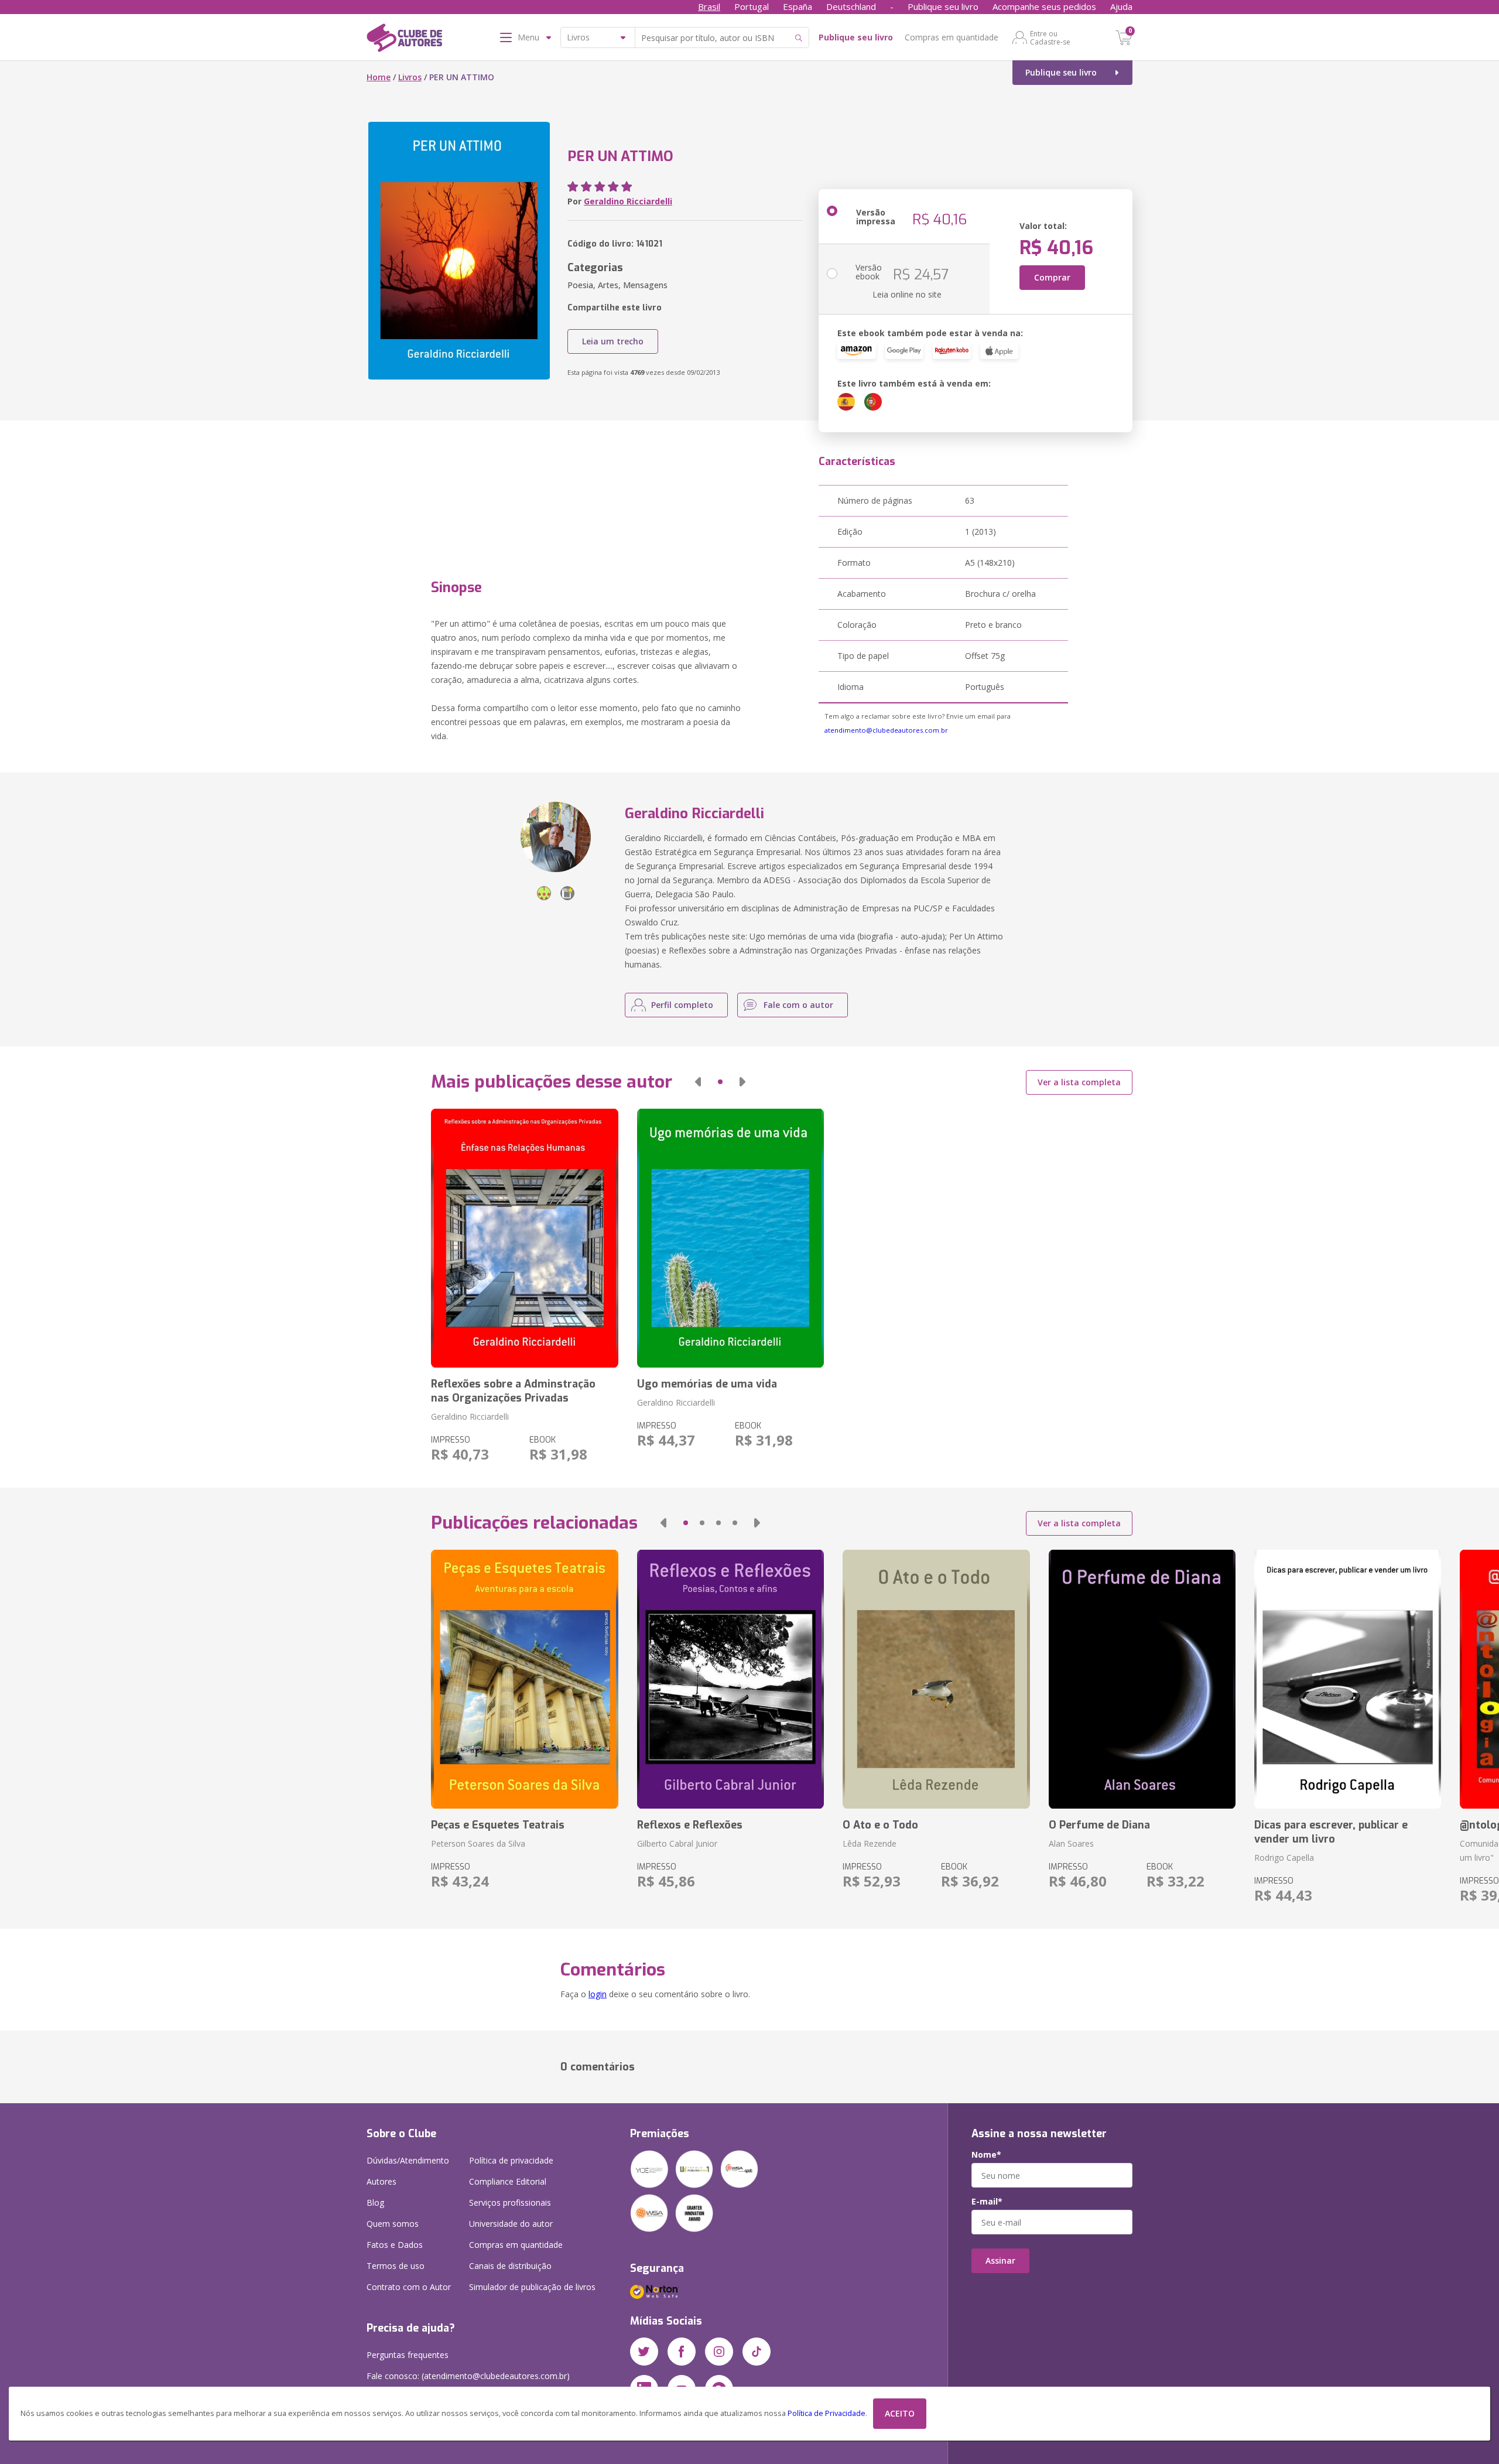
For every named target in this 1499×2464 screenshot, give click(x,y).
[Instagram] (719, 2352)
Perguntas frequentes (408, 2355)
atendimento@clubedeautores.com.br (886, 730)
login (598, 1994)
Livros (410, 77)
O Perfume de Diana (1099, 1825)
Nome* (986, 2155)
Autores (381, 2181)
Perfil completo (682, 1005)
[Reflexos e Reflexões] (730, 1679)
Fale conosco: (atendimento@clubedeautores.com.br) (468, 2376)
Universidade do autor (511, 2224)
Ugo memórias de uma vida (707, 1384)
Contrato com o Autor (409, 2287)
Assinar (1000, 2260)
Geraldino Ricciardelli (628, 201)
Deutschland (851, 6)
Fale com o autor (798, 1005)
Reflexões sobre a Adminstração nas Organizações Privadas (513, 1391)
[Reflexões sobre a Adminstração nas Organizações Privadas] (524, 1238)
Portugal (752, 6)
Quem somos (393, 2224)
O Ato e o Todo (880, 1825)
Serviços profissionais (510, 2202)
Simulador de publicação (532, 2287)
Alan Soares (1071, 1843)
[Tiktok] (757, 2352)
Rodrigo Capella (1284, 1858)
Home (379, 77)
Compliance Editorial (508, 2181)
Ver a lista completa (1079, 1082)
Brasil (709, 6)
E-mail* (987, 2202)
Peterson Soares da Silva (478, 1843)
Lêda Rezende (870, 1843)
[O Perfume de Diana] (1142, 1679)
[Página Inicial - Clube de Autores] (404, 40)
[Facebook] (682, 2352)
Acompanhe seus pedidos (1044, 6)
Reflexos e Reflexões (690, 1825)
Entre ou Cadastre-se (1050, 37)
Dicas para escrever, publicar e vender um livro (1331, 1832)
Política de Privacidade (826, 2413)
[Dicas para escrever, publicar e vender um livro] (1348, 1679)
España (798, 6)
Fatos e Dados (395, 2245)
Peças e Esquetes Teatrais (498, 1825)
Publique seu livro (943, 6)
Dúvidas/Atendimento (408, 2160)
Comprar (1052, 277)
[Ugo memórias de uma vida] (730, 1238)
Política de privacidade (511, 2160)
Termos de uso (396, 2266)
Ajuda (1121, 6)
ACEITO (900, 2413)
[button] (698, 1082)
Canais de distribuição (510, 2266)
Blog (375, 2202)
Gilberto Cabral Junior (677, 1843)
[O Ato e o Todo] (936, 1679)
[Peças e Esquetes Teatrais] (524, 1679)
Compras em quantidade (952, 37)
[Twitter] (644, 2352)
